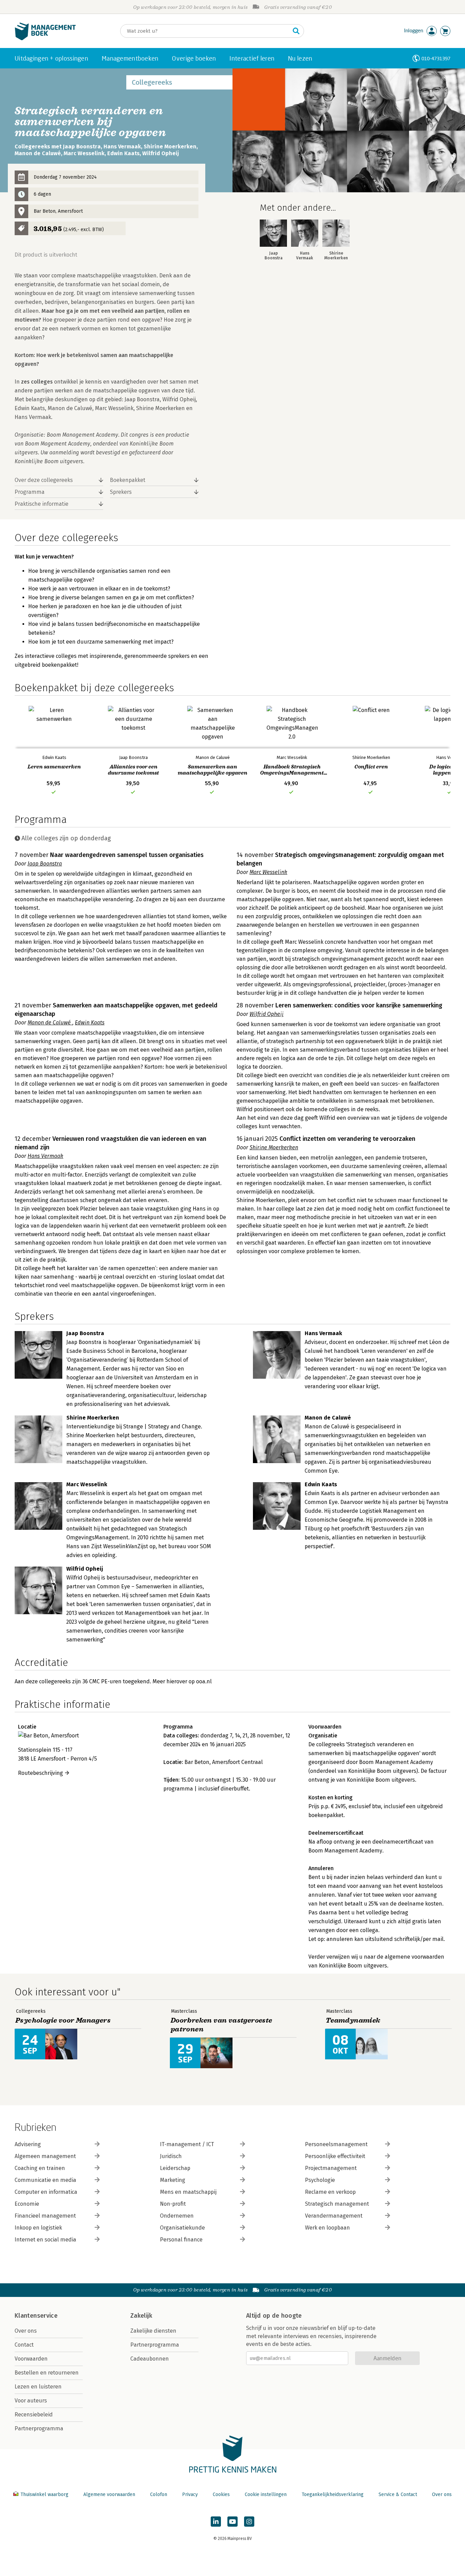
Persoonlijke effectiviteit (335, 2156)
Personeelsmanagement (336, 2144)
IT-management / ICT (187, 2144)
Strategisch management (337, 2204)
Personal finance (181, 2240)
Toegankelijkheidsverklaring (333, 2494)
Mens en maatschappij (188, 2192)
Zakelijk (141, 2316)
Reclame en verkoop (330, 2192)
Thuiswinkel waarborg (44, 2494)
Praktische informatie (42, 504)
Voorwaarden (31, 2359)
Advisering (28, 2144)
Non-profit (173, 2204)
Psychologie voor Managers (63, 2020)
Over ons (26, 2331)
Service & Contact (398, 2494)
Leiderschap (175, 2168)
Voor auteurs (31, 2401)
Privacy (190, 2494)
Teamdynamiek (353, 2020)
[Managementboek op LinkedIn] (216, 2522)
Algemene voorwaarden (109, 2494)
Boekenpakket (128, 480)
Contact (24, 2345)
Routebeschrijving (41, 1773)
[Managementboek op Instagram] (249, 2522)
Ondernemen (177, 2216)
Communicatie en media (45, 2180)
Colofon (159, 2494)
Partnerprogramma (39, 2428)
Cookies (221, 2494)
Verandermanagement (334, 2216)
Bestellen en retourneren (47, 2373)
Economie (27, 2204)
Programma (30, 492)
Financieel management (45, 2216)
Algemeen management (45, 2156)
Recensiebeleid (34, 2415)
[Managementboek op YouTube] (233, 2522)
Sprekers (121, 492)
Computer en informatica (46, 2192)
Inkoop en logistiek (38, 2228)
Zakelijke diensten (153, 2331)
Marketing (173, 2180)
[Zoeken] (296, 31)
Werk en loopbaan (327, 2228)
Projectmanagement (331, 2168)
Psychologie (320, 2180)
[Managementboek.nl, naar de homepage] (45, 39)
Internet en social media (45, 2240)
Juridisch (171, 2156)
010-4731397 (436, 58)
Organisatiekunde (182, 2228)
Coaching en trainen (40, 2168)
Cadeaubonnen (150, 2359)
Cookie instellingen (266, 2494)
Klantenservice (36, 2316)
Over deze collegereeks (44, 480)
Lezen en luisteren (38, 2387)
